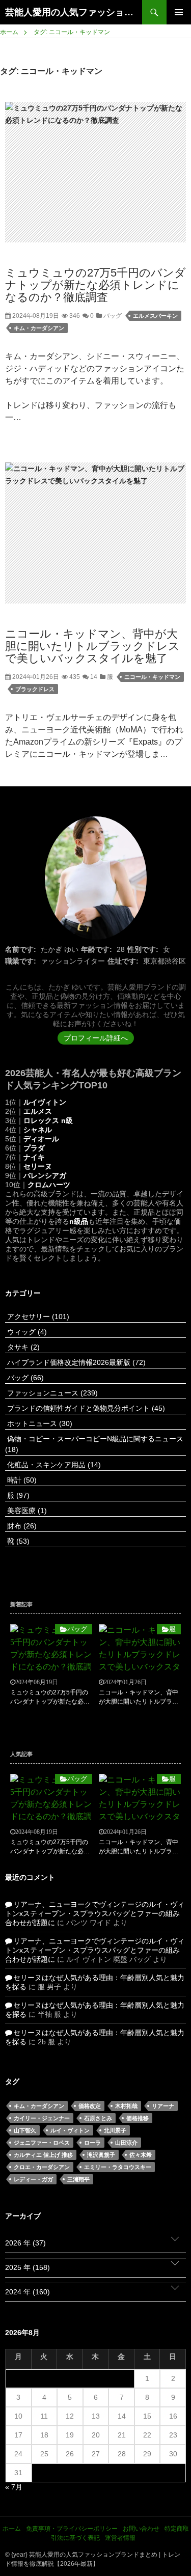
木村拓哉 (126, 2106)
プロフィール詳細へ (96, 1038)
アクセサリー (37, 1317)
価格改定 (90, 2106)
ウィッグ (26, 1332)
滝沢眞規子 (101, 2155)
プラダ (34, 1148)
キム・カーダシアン (39, 328)
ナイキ (34, 1157)
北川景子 (115, 2130)
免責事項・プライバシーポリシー (72, 2529)
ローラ (92, 2143)
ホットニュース (39, 1423)
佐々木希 (141, 2155)
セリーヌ (38, 1166)
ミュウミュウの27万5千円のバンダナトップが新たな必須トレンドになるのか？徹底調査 (95, 285)
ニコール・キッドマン (152, 677)
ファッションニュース (51, 1393)
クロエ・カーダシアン (42, 2167)
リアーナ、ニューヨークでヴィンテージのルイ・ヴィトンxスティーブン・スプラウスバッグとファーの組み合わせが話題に (95, 1913)
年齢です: (97, 949)
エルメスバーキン (155, 316)
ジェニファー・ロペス (42, 2143)
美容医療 (26, 1511)
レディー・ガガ (33, 2179)
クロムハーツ (49, 1185)
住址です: (123, 961)
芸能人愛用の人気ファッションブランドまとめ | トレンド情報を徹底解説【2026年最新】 (74, 12)
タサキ (22, 1347)
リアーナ (163, 2106)
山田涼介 (126, 2143)
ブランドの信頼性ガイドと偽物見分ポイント (85, 1408)
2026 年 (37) (25, 2243)
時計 (21, 1480)
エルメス (38, 1111)
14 (93, 677)
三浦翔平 (78, 2179)
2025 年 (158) (28, 2267)
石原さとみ (98, 2118)
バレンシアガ (45, 1175)
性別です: (143, 949)
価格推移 (138, 2118)
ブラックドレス (35, 689)
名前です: (21, 949)
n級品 (79, 1221)
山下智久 (25, 2130)
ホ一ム (12, 2529)
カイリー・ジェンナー (42, 2118)
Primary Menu (179, 12)
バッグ (112, 316)
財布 (21, 1526)
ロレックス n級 (48, 1120)
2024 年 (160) (28, 2292)
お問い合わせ (141, 2529)
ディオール (41, 1139)
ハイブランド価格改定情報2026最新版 (75, 1362)
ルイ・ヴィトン (70, 2130)
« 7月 (14, 2487)
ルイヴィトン (45, 1102)
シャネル (38, 1130)
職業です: (21, 961)
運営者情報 (120, 2538)
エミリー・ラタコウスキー (118, 2167)
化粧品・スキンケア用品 (53, 1465)
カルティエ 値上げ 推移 (43, 2155)
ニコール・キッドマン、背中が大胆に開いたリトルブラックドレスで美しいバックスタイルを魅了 (92, 646)
